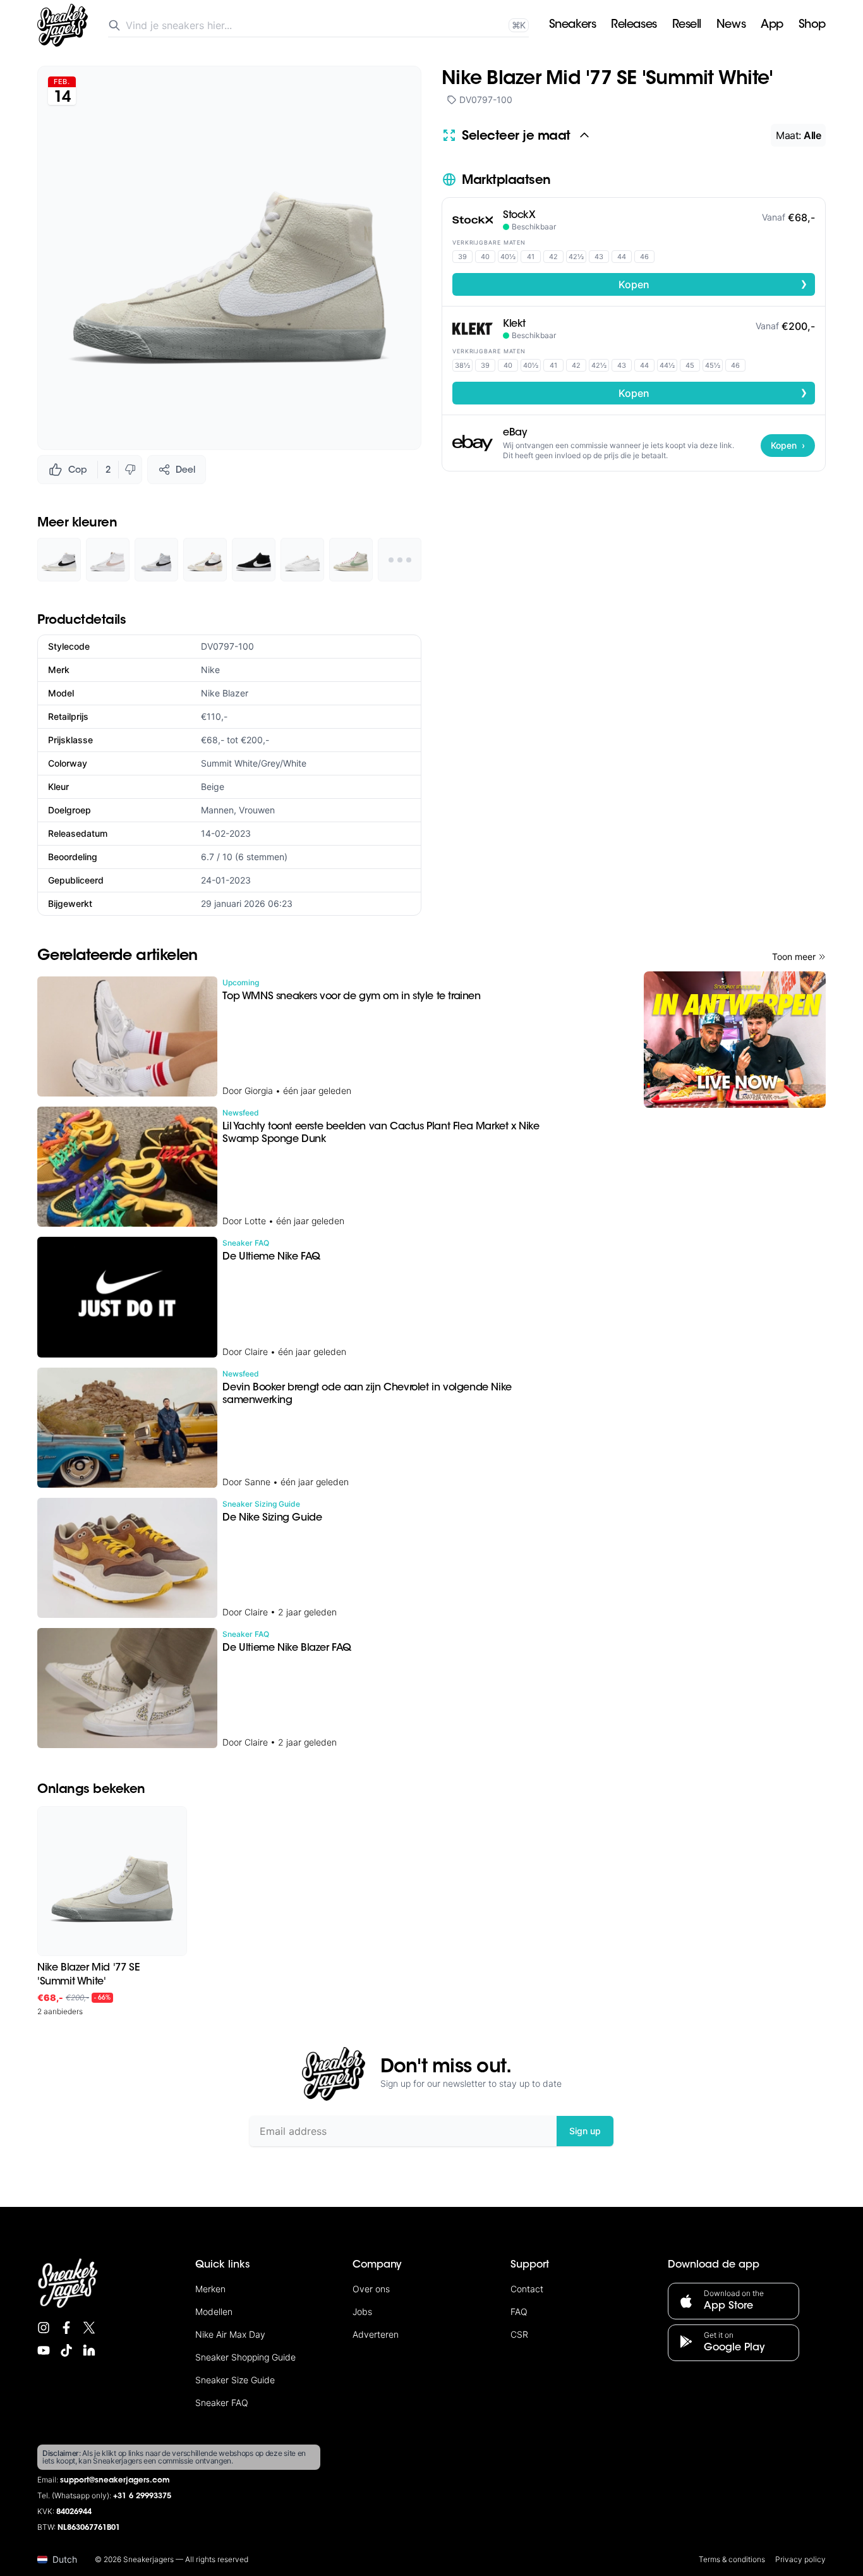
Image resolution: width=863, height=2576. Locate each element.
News (731, 25)
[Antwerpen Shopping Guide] (735, 1040)
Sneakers (572, 25)
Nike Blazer (225, 693)
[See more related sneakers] (400, 560)
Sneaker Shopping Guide (245, 2357)
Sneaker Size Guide (235, 2380)
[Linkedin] (89, 2350)
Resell (687, 25)
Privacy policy (800, 2559)
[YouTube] (44, 2350)
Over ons (371, 2289)
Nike (210, 670)
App (772, 25)
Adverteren (376, 2334)
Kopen (713, 284)
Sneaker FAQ (222, 2403)
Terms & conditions (732, 2559)
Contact (527, 2289)
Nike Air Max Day (230, 2334)
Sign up (585, 2131)
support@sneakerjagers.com (115, 2481)
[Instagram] (44, 2328)
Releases (634, 25)
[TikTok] (66, 2350)
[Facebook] (66, 2328)
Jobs (362, 2312)
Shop (812, 25)
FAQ (519, 2312)
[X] (89, 2328)
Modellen (214, 2312)
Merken (210, 2289)
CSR (519, 2334)
